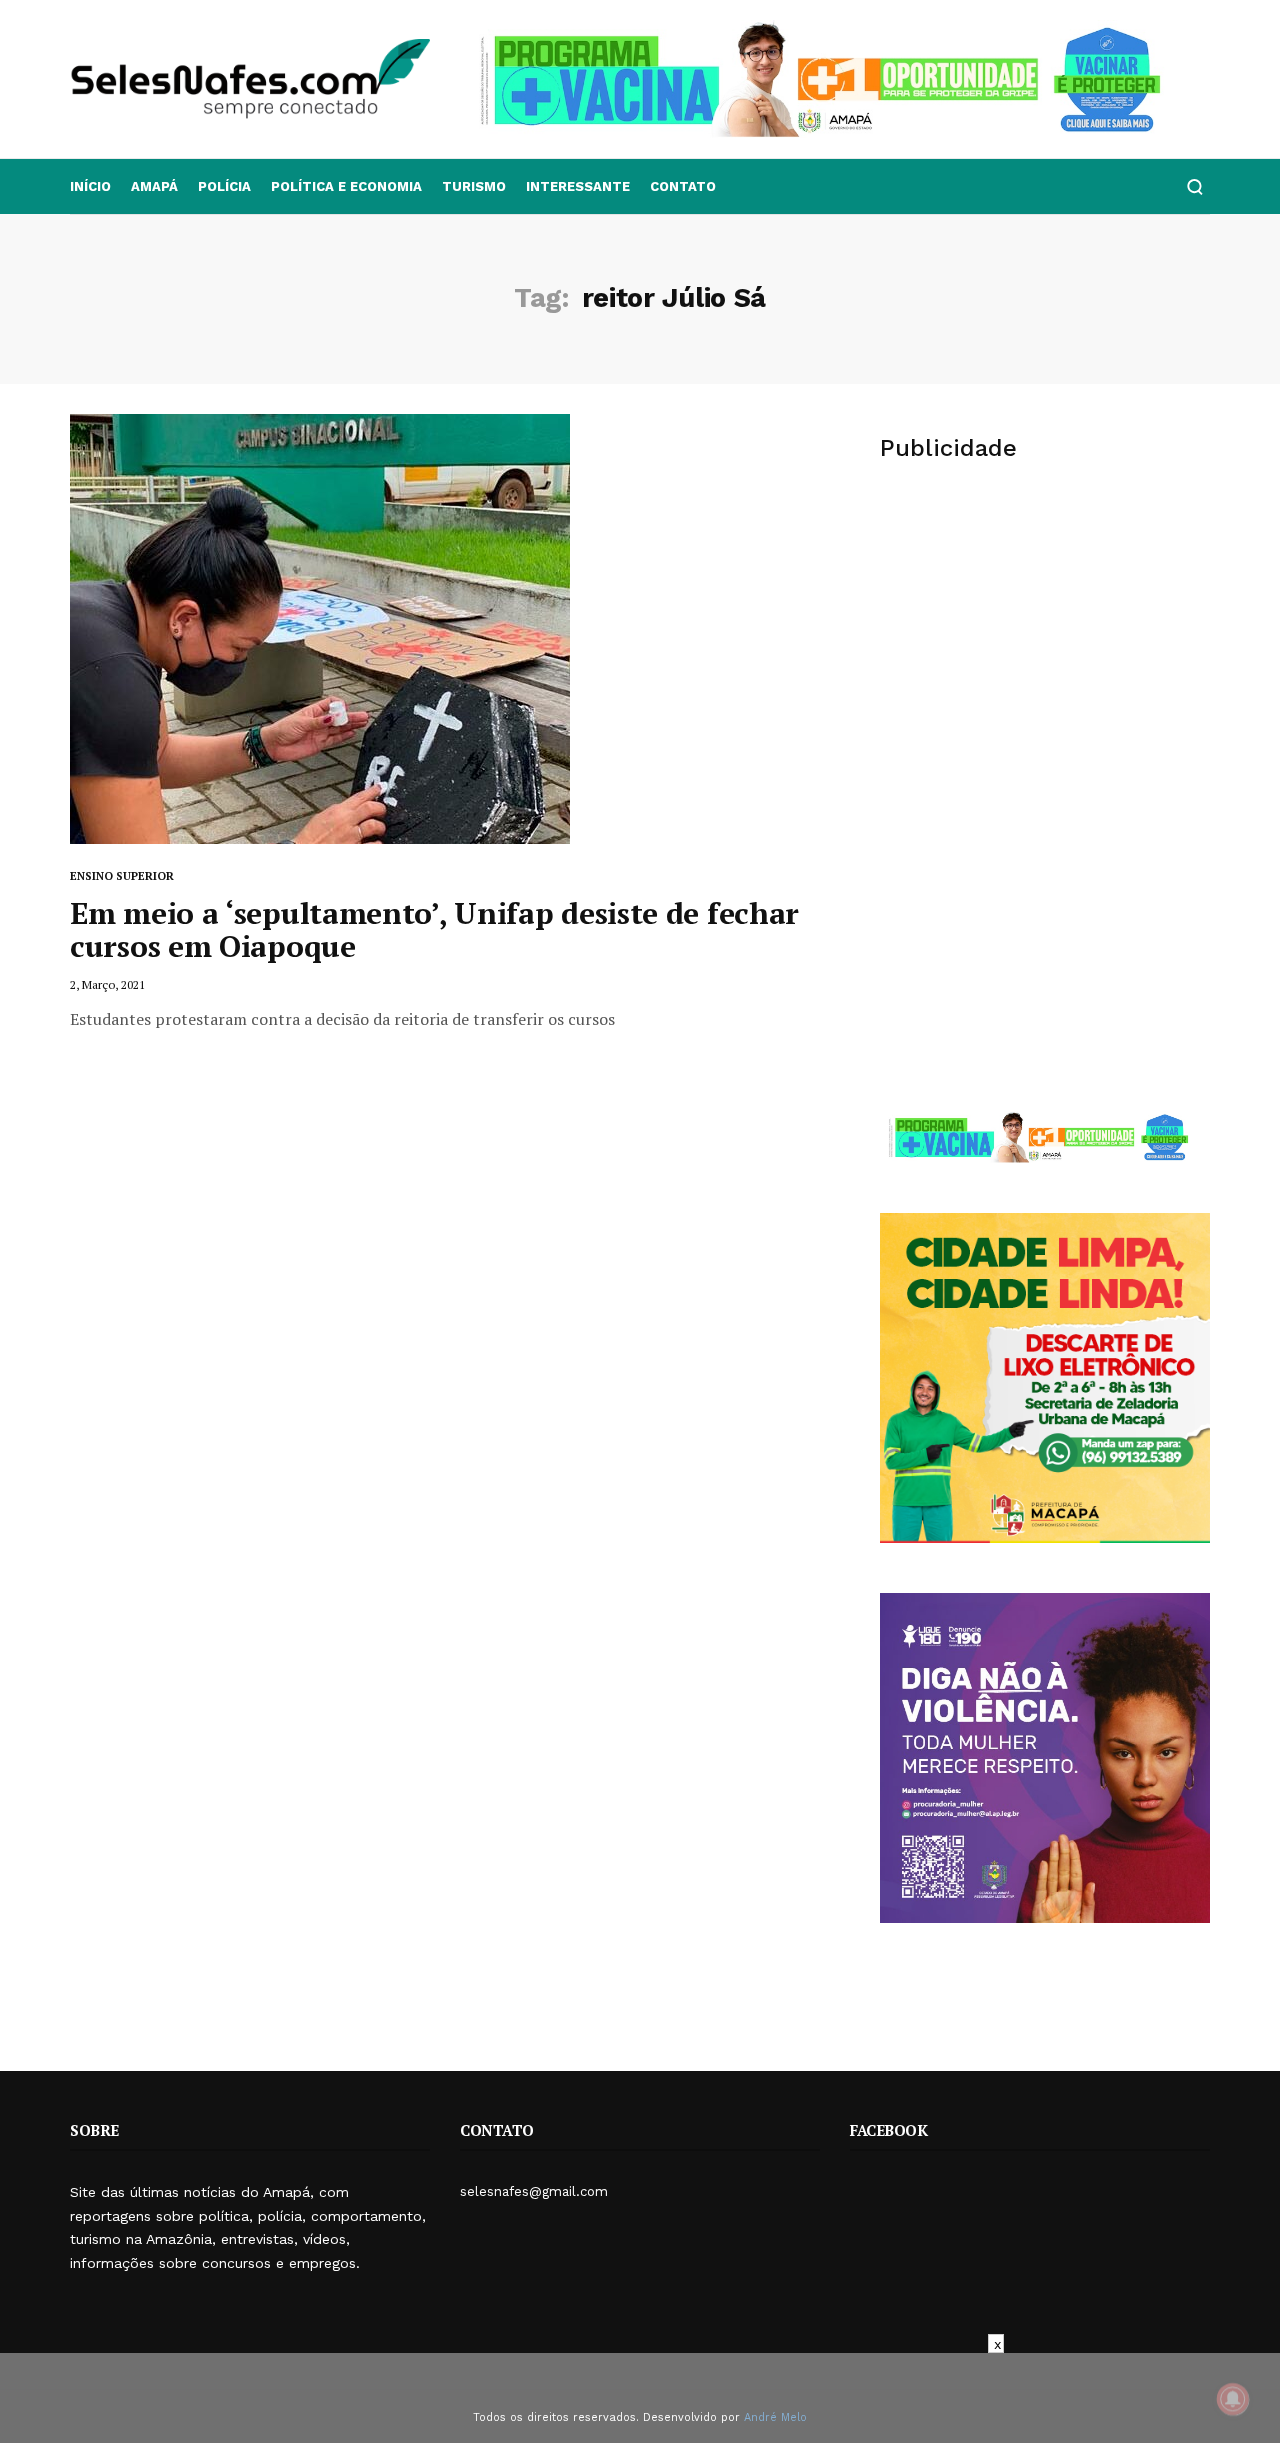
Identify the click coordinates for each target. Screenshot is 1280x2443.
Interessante (578, 186)
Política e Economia (346, 186)
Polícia (224, 186)
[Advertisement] (1045, 636)
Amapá (154, 186)
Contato (683, 186)
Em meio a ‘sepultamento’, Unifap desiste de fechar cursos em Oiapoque (434, 929)
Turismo (474, 186)
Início (90, 186)
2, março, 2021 (107, 984)
